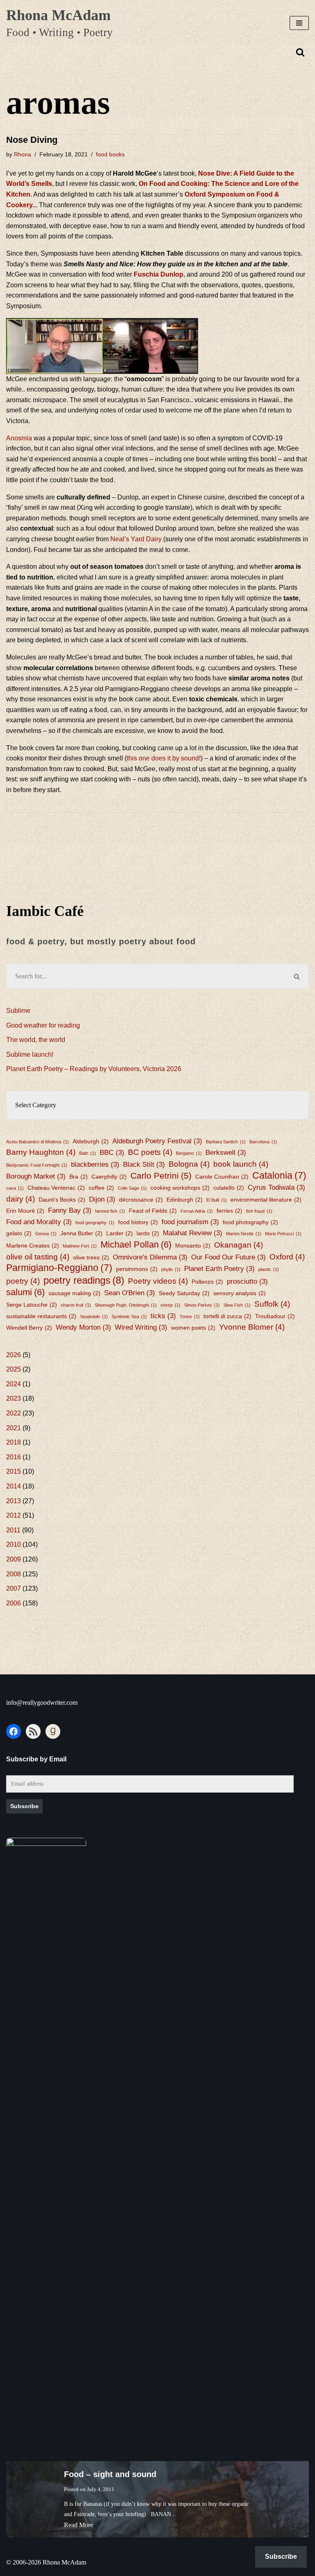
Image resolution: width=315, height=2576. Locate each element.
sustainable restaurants (41, 1316)
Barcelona (263, 1142)
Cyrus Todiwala (276, 1187)
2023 (14, 1398)
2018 (14, 1442)
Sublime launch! (30, 1054)
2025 (14, 1369)
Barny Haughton (41, 1152)
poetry (23, 1281)
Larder (120, 1233)
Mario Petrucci (283, 1234)
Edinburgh (185, 1200)
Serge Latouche (32, 1305)
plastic (269, 1269)
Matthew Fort (80, 1246)
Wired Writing (141, 1327)
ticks (163, 1316)
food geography (95, 1223)
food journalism (190, 1222)
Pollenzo (207, 1282)
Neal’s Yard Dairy (136, 539)
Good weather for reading (43, 1025)
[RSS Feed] (33, 1731)
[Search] (300, 52)
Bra (79, 1177)
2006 (14, 1603)
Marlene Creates (33, 1246)
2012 (14, 1515)
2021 (14, 1428)
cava (15, 1188)
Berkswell (226, 1153)
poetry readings (84, 1280)
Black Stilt (144, 1164)
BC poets (150, 1152)
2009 (14, 1559)
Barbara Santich (226, 1142)
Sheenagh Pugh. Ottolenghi (126, 1305)
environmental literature (266, 1200)
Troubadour (275, 1316)
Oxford (287, 1257)
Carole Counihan (222, 1177)
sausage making (74, 1293)
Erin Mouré (25, 1211)
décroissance (141, 1200)
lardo (148, 1233)
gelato (19, 1233)
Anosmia (20, 438)
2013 (14, 1501)
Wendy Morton (83, 1327)
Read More (79, 2525)
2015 (14, 1471)
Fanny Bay (70, 1210)
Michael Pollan (136, 1244)
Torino (190, 1317)
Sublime (18, 1011)
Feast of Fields (153, 1211)
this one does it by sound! (164, 758)
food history (138, 1222)
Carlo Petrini (161, 1176)
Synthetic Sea (129, 1317)
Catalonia (279, 1176)
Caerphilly (109, 1177)
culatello (229, 1188)
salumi (25, 1292)
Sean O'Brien (130, 1293)
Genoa (46, 1234)
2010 (14, 1544)
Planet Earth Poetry (219, 1269)
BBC (112, 1153)
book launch (241, 1164)
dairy (21, 1199)
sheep (170, 1305)
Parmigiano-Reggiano (59, 1268)
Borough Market (36, 1176)
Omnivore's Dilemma (150, 1257)
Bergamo (189, 1153)
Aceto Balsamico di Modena (38, 1142)
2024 (14, 1384)
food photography (250, 1222)
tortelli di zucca (227, 1316)
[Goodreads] (53, 1731)
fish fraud (259, 1211)
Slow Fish (237, 1305)
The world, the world (36, 1040)
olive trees (91, 1257)
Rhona (23, 154)
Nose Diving (32, 140)
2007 (14, 1588)
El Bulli (217, 1200)
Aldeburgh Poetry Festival (157, 1141)
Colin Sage (132, 1188)
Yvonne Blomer (252, 1327)
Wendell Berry (29, 1328)
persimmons (137, 1269)
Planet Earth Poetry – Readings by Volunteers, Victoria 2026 (94, 1069)
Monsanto (193, 1246)
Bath (88, 1153)
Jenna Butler (81, 1233)
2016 (14, 1457)
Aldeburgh (91, 1141)
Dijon (102, 1199)
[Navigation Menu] (299, 23)
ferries (229, 1211)
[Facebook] (14, 1731)
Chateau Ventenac (56, 1188)
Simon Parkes (202, 1305)
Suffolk (272, 1304)
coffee (101, 1188)
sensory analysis (240, 1293)
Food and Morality (39, 1222)
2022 (14, 1413)
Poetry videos (158, 1281)
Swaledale (94, 1317)
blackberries (95, 1164)
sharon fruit (76, 1305)
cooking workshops (180, 1188)
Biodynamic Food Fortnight (37, 1165)
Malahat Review (193, 1233)
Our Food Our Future (228, 1257)
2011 (13, 1530)
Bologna (189, 1164)
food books (110, 154)
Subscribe (24, 1806)
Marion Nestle (244, 1234)
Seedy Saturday (184, 1293)
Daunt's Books (62, 1200)
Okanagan (239, 1245)
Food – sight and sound (110, 2474)
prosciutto (247, 1281)
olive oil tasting (38, 1257)
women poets (193, 1328)
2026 (14, 1355)
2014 (14, 1486)
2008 (14, 1574)
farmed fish (110, 1211)
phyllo (171, 1269)
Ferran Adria (197, 1211)
